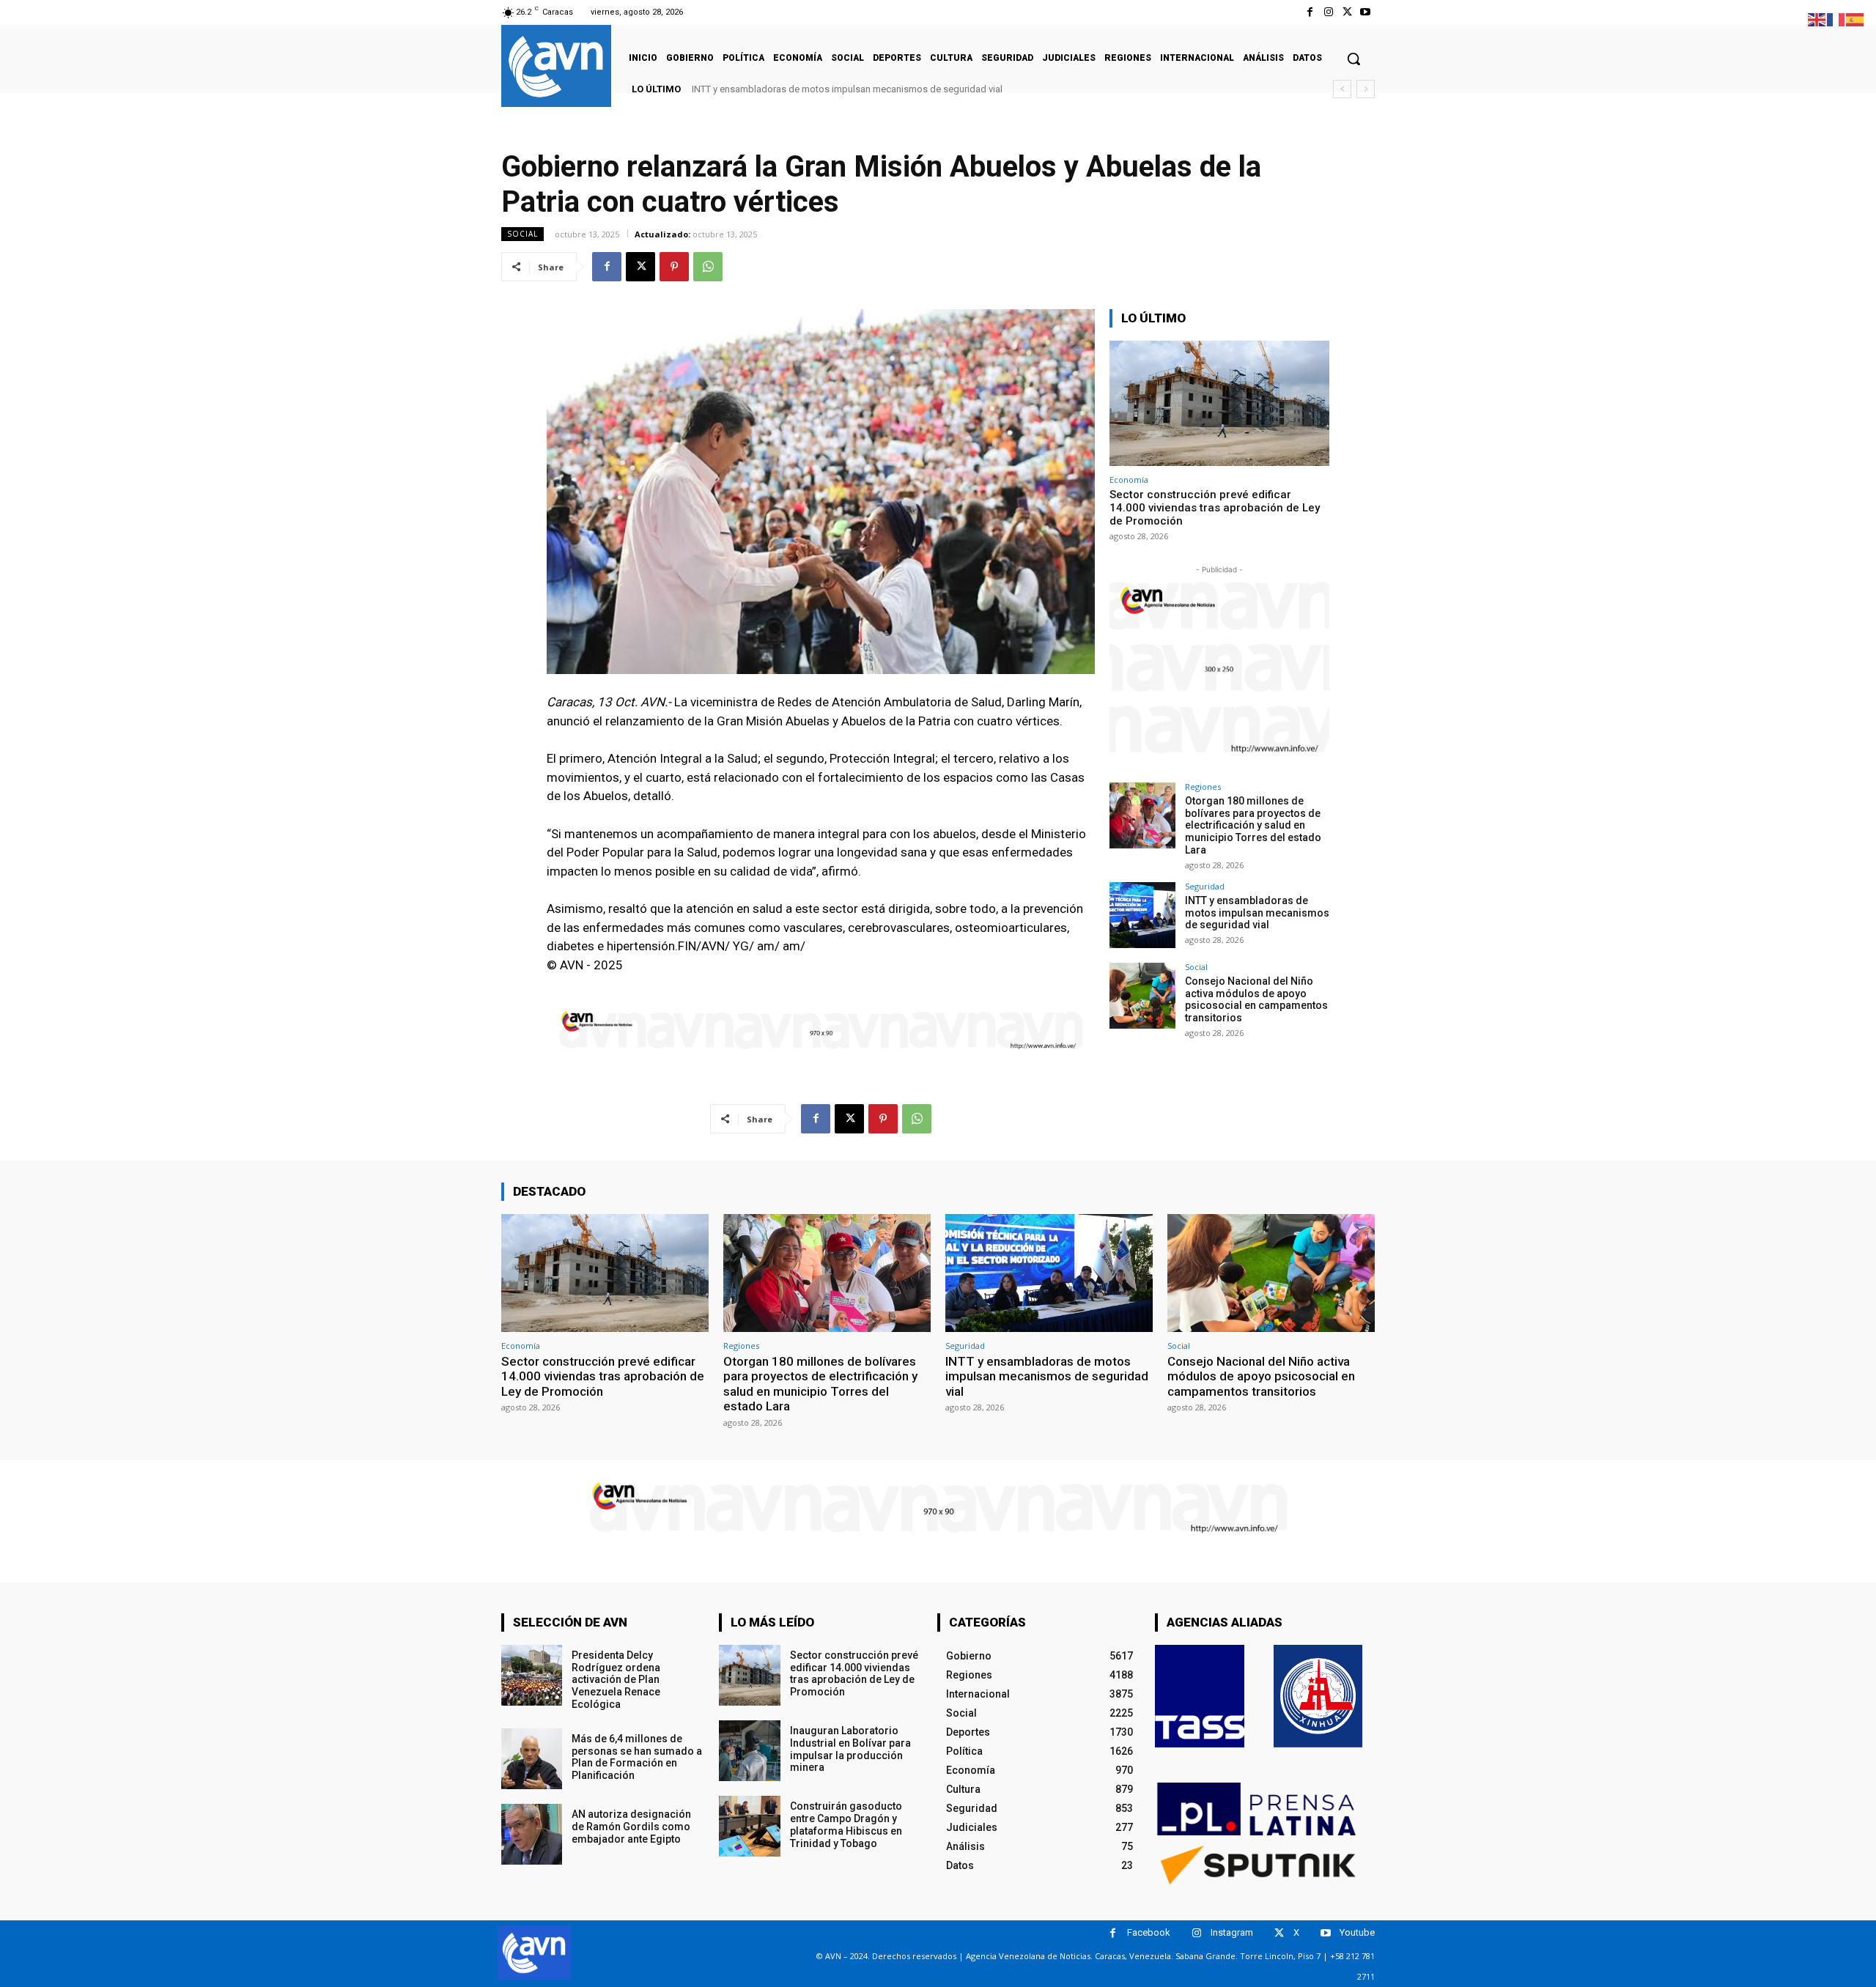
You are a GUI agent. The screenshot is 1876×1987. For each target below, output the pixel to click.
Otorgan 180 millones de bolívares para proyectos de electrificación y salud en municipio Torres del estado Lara (1253, 825)
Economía (1129, 480)
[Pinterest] (674, 267)
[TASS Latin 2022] (1200, 1696)
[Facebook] (1310, 12)
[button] (1354, 59)
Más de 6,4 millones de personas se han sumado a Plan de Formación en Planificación (637, 1757)
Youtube (1357, 1932)
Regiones (1203, 787)
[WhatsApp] (708, 267)
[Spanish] (1855, 19)
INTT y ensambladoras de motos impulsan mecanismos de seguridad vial (847, 89)
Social (522, 234)
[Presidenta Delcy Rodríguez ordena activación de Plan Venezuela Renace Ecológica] (532, 1675)
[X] (1347, 12)
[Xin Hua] (1318, 1696)
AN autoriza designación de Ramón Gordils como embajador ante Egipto (631, 1827)
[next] (1366, 89)
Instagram (1232, 1932)
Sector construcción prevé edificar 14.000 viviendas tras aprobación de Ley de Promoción (1215, 508)
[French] (1836, 19)
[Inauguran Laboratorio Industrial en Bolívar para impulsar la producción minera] (749, 1751)
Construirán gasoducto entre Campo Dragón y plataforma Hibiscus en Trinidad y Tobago (846, 1824)
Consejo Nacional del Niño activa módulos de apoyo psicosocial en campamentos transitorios (1256, 999)
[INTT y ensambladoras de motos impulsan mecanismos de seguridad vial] (1142, 915)
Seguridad (1205, 886)
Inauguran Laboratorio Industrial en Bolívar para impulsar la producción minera (850, 1749)
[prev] (1342, 89)
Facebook (1149, 1932)
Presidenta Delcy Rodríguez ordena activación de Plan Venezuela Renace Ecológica (616, 1680)
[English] (1817, 19)
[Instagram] (1328, 12)
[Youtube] (1366, 12)
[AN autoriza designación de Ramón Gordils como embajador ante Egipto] (532, 1834)
